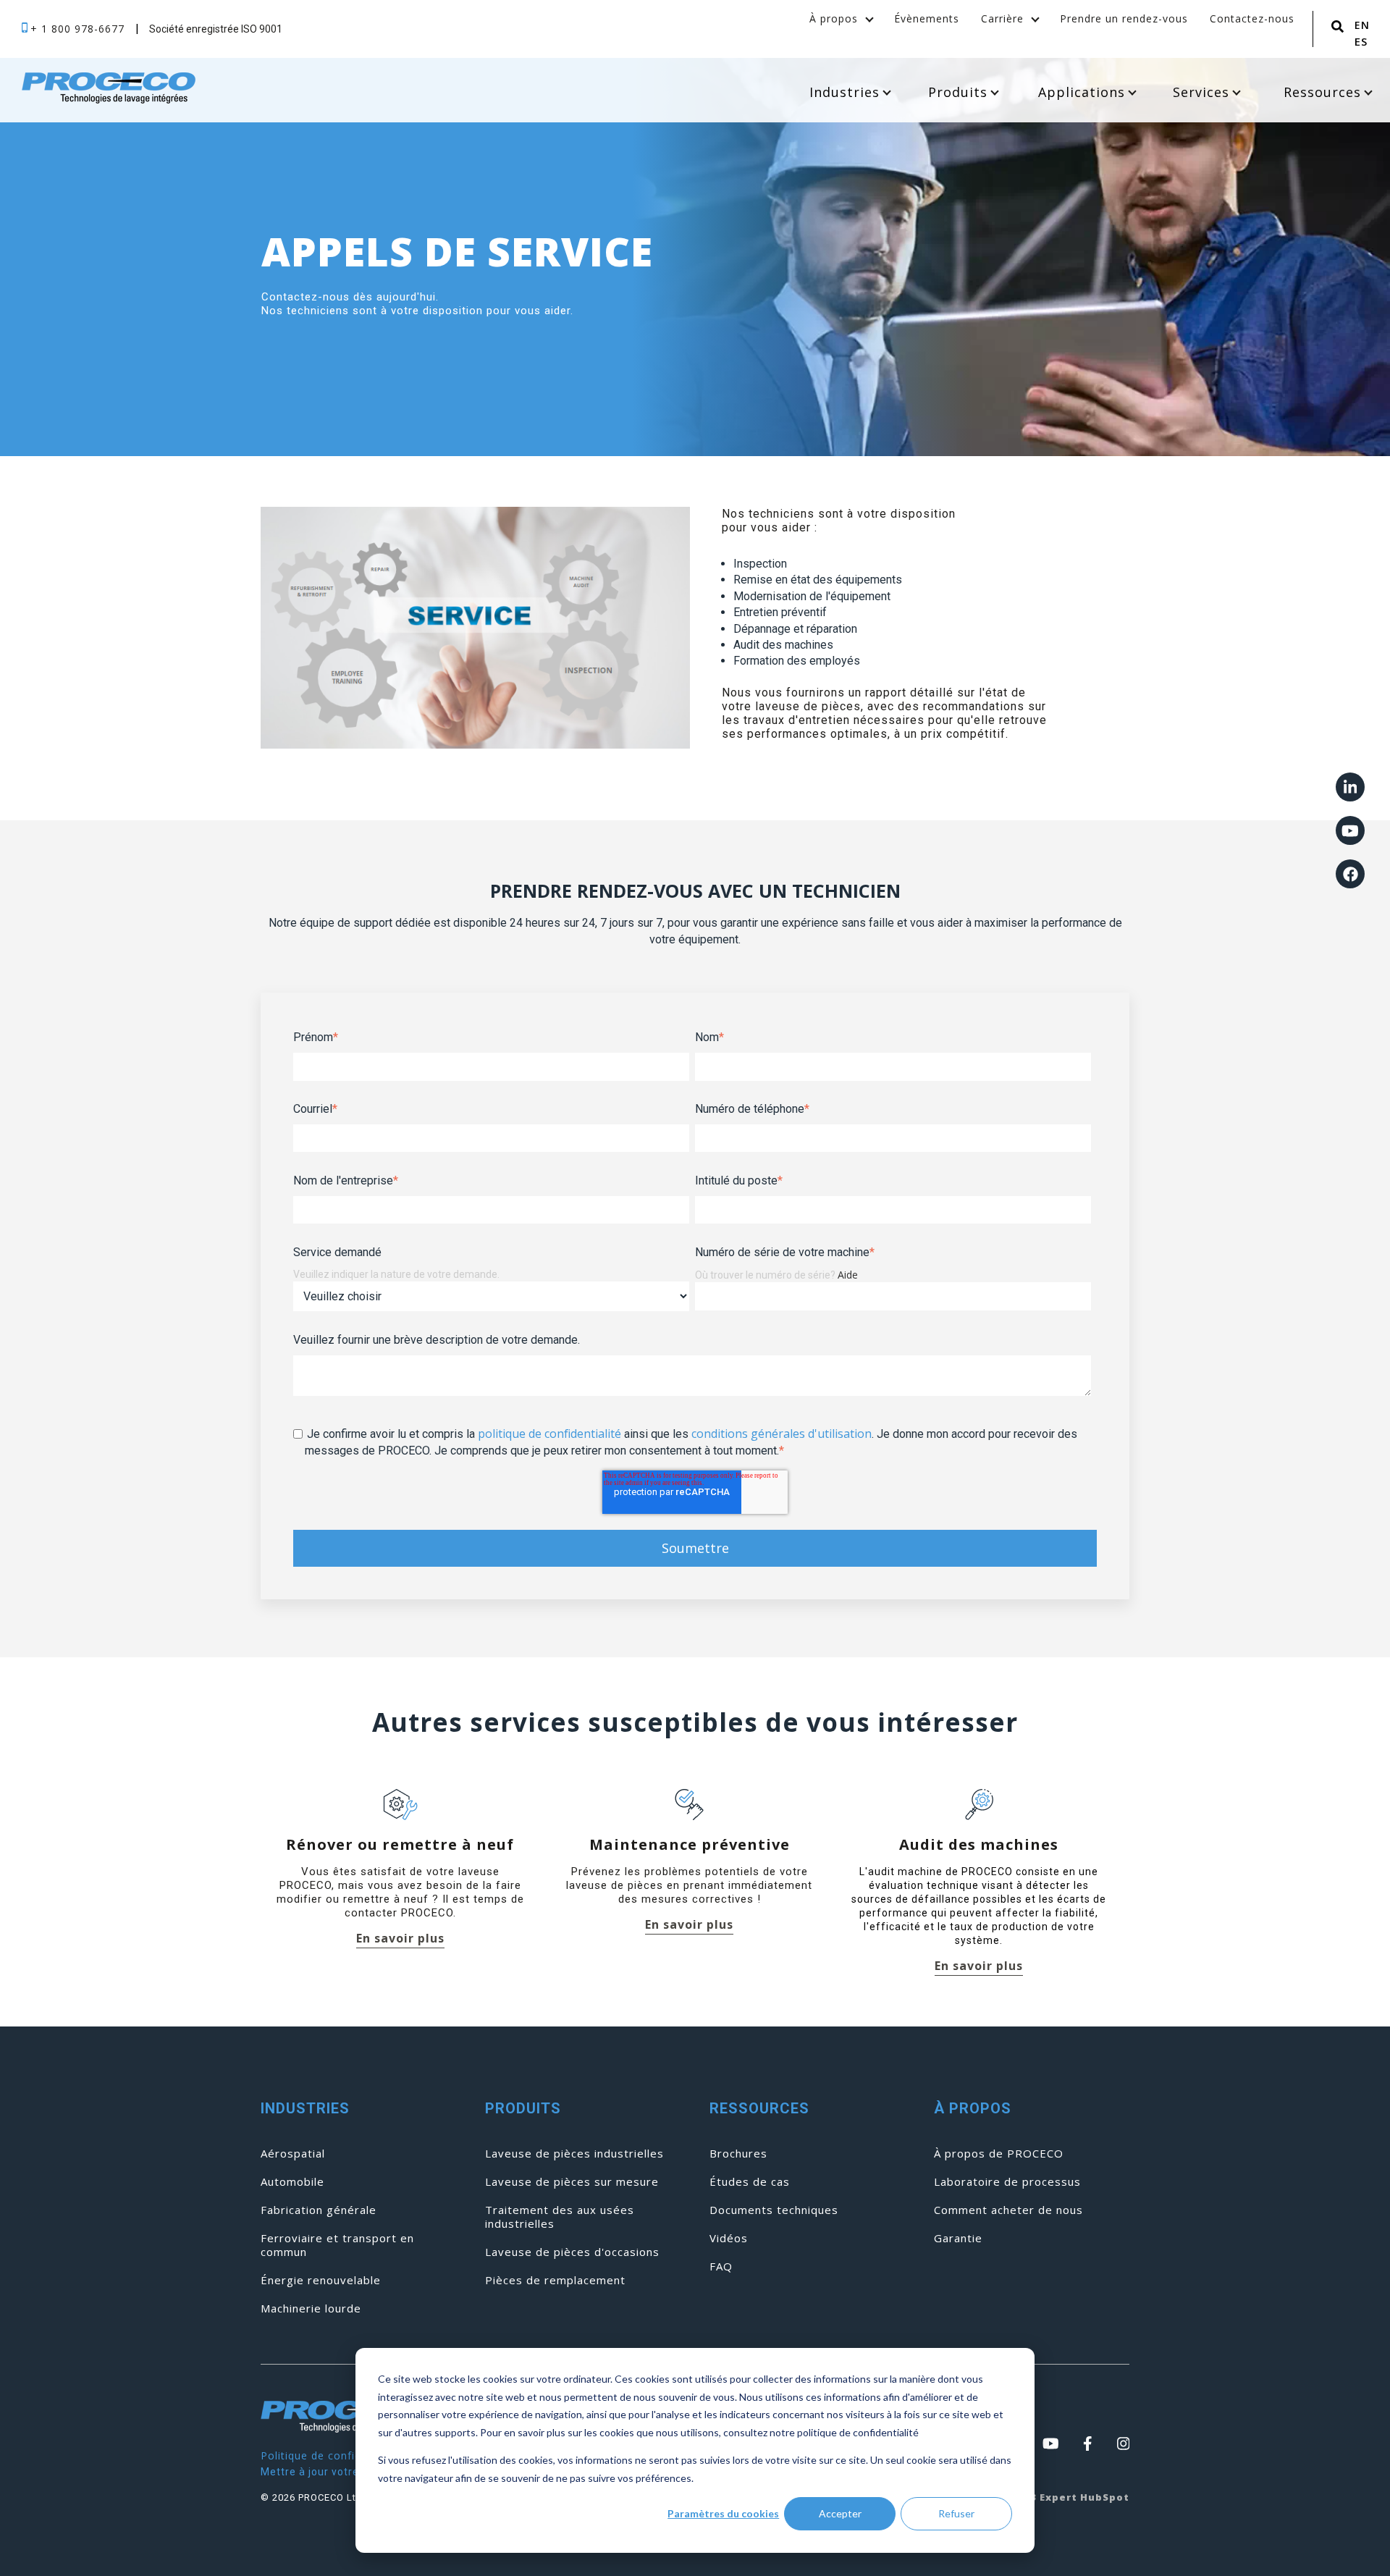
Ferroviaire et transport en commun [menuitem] (337, 2245)
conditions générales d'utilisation (782, 1434)
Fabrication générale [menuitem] (319, 2210)
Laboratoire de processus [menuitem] (1007, 2182)
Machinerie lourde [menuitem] (311, 2308)
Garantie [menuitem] (958, 2238)
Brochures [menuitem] (738, 2154)
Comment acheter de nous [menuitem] (1008, 2210)
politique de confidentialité (549, 1434)
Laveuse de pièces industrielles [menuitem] (574, 2154)
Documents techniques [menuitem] (774, 2210)
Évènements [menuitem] (927, 18)
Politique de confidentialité (333, 2455)
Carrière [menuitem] (1002, 18)
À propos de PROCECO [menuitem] (999, 2154)
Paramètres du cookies (723, 2513)
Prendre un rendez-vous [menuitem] (1124, 18)
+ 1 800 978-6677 (79, 29)
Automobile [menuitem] (292, 2182)
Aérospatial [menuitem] (293, 2154)
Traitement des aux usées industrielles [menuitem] (560, 2217)
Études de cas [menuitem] (750, 2182)
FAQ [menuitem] (721, 2266)
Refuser (956, 2513)
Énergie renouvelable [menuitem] (321, 2280)
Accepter (840, 2513)
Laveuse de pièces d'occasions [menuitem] (572, 2252)
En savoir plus (400, 1939)
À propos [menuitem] (834, 18)
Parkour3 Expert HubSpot (1057, 2497)
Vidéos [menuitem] (729, 2238)
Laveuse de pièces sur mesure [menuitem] (572, 2182)
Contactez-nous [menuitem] (1252, 18)
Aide (848, 1275)
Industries (844, 92)
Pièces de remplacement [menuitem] (555, 2280)
